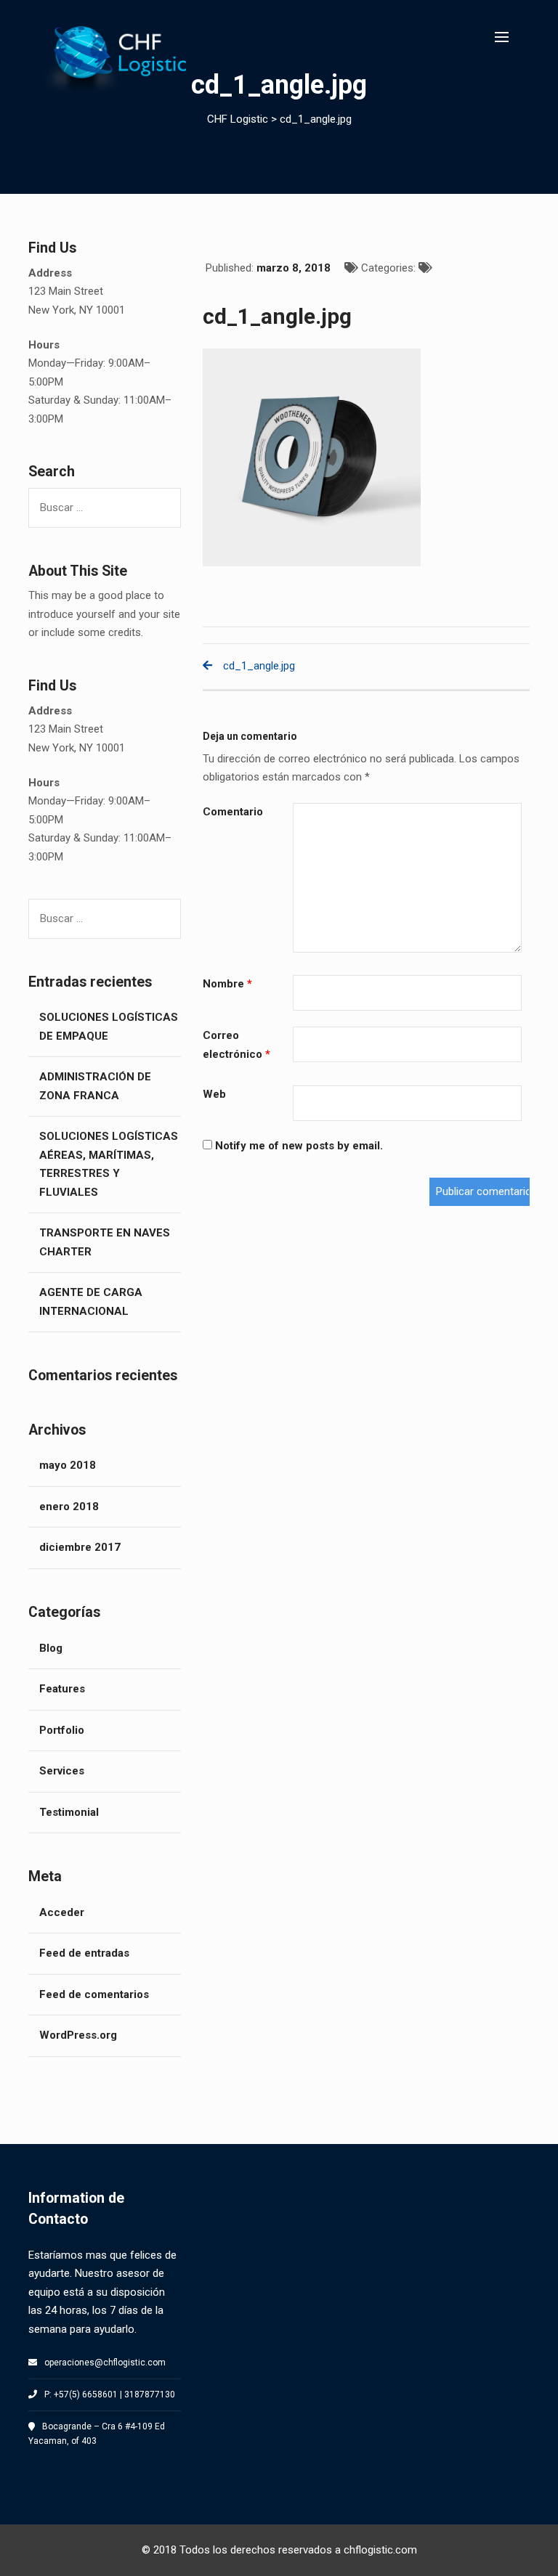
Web (214, 1094)
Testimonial (69, 1812)
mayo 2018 (68, 1465)
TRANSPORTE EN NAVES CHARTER (105, 1242)
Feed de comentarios (94, 1994)
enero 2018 (69, 1507)
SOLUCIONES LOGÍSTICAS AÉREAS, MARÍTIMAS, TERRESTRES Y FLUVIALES (109, 1164)
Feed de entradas (84, 1953)
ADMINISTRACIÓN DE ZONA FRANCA (95, 1086)
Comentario (233, 812)
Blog (51, 1648)
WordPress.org (78, 2035)
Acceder (62, 1912)
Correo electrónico (236, 1045)
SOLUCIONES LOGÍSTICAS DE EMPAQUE (109, 1027)
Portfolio (62, 1730)
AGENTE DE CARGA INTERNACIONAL (91, 1302)
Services (62, 1771)
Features (62, 1689)
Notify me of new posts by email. (299, 1146)
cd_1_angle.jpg (259, 666)
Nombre (227, 984)
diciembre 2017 (80, 1547)
